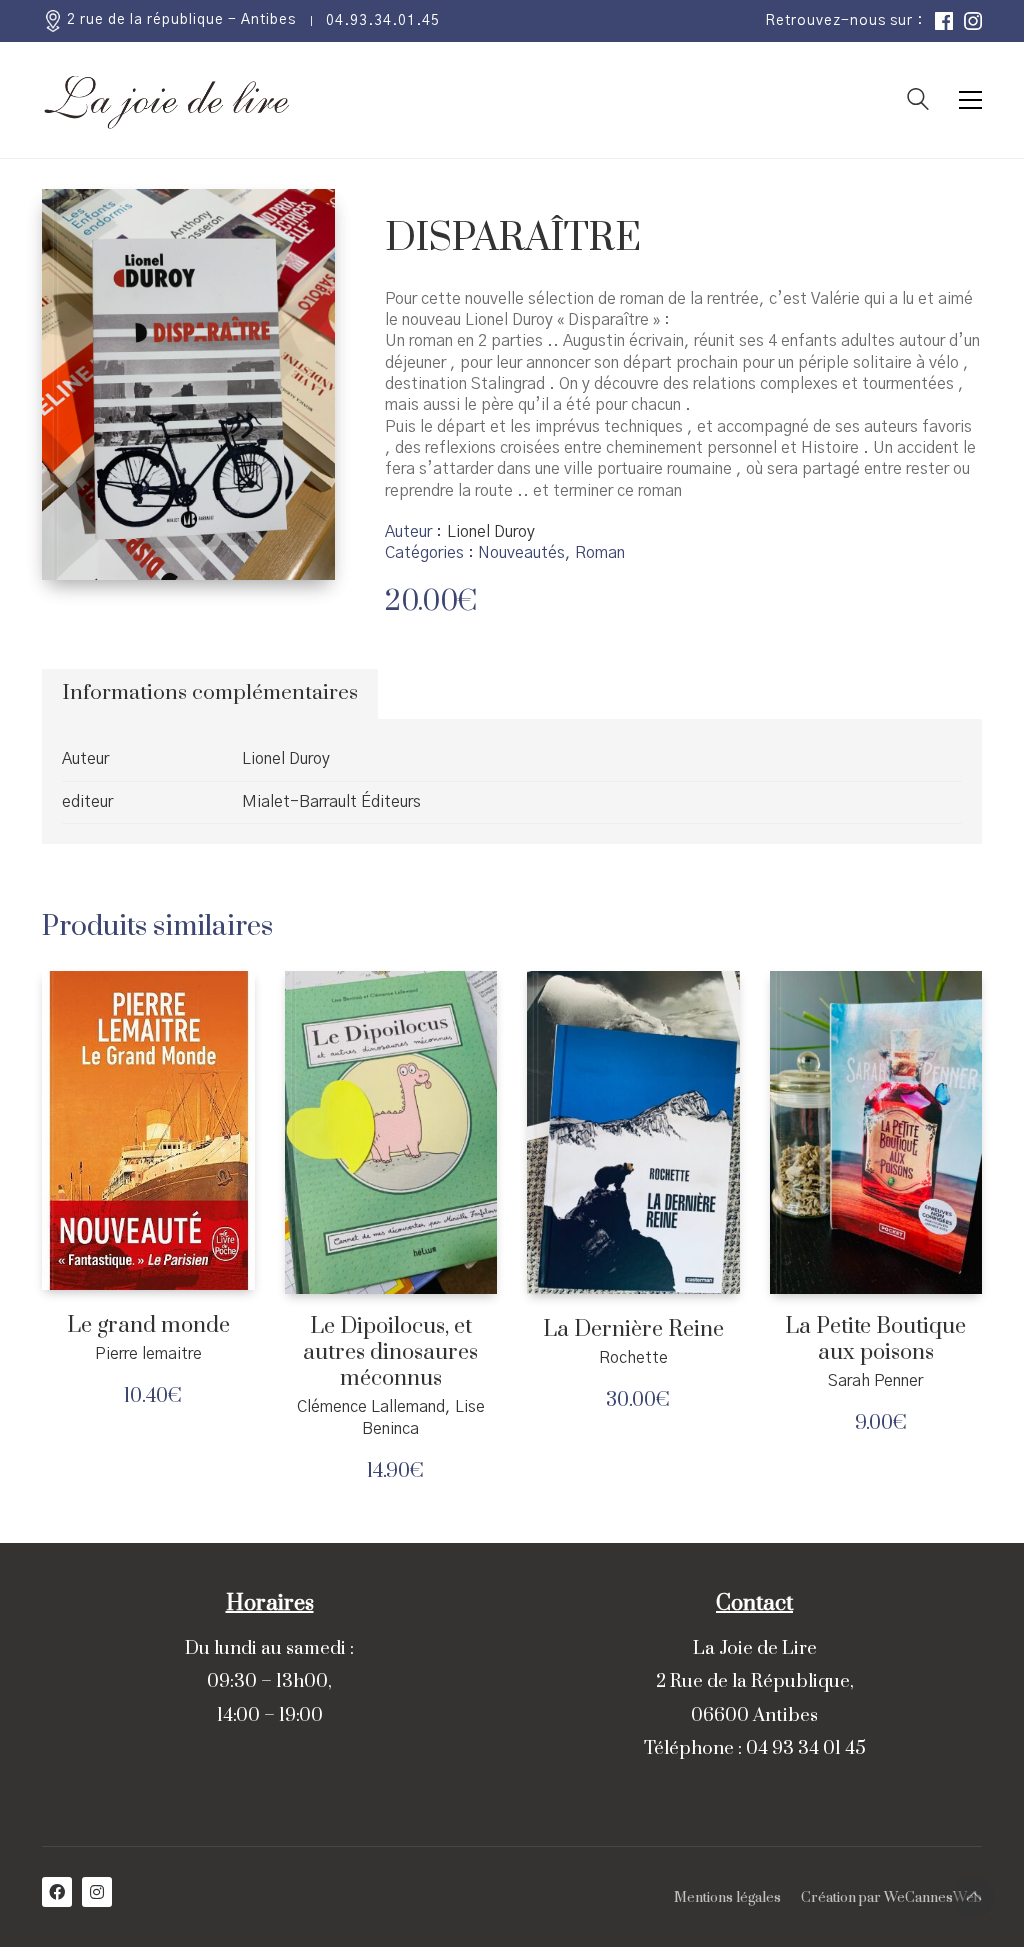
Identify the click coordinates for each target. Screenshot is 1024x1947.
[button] (970, 100)
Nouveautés (521, 553)
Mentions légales (727, 1898)
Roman (600, 553)
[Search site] (918, 102)
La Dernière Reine (633, 1330)
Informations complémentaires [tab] (210, 693)
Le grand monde (148, 1326)
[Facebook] (57, 1892)
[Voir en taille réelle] (73, 221)
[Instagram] (97, 1892)
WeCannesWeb (933, 1898)
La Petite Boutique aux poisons (875, 1340)
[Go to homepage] (167, 100)
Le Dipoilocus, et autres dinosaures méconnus (390, 1353)
